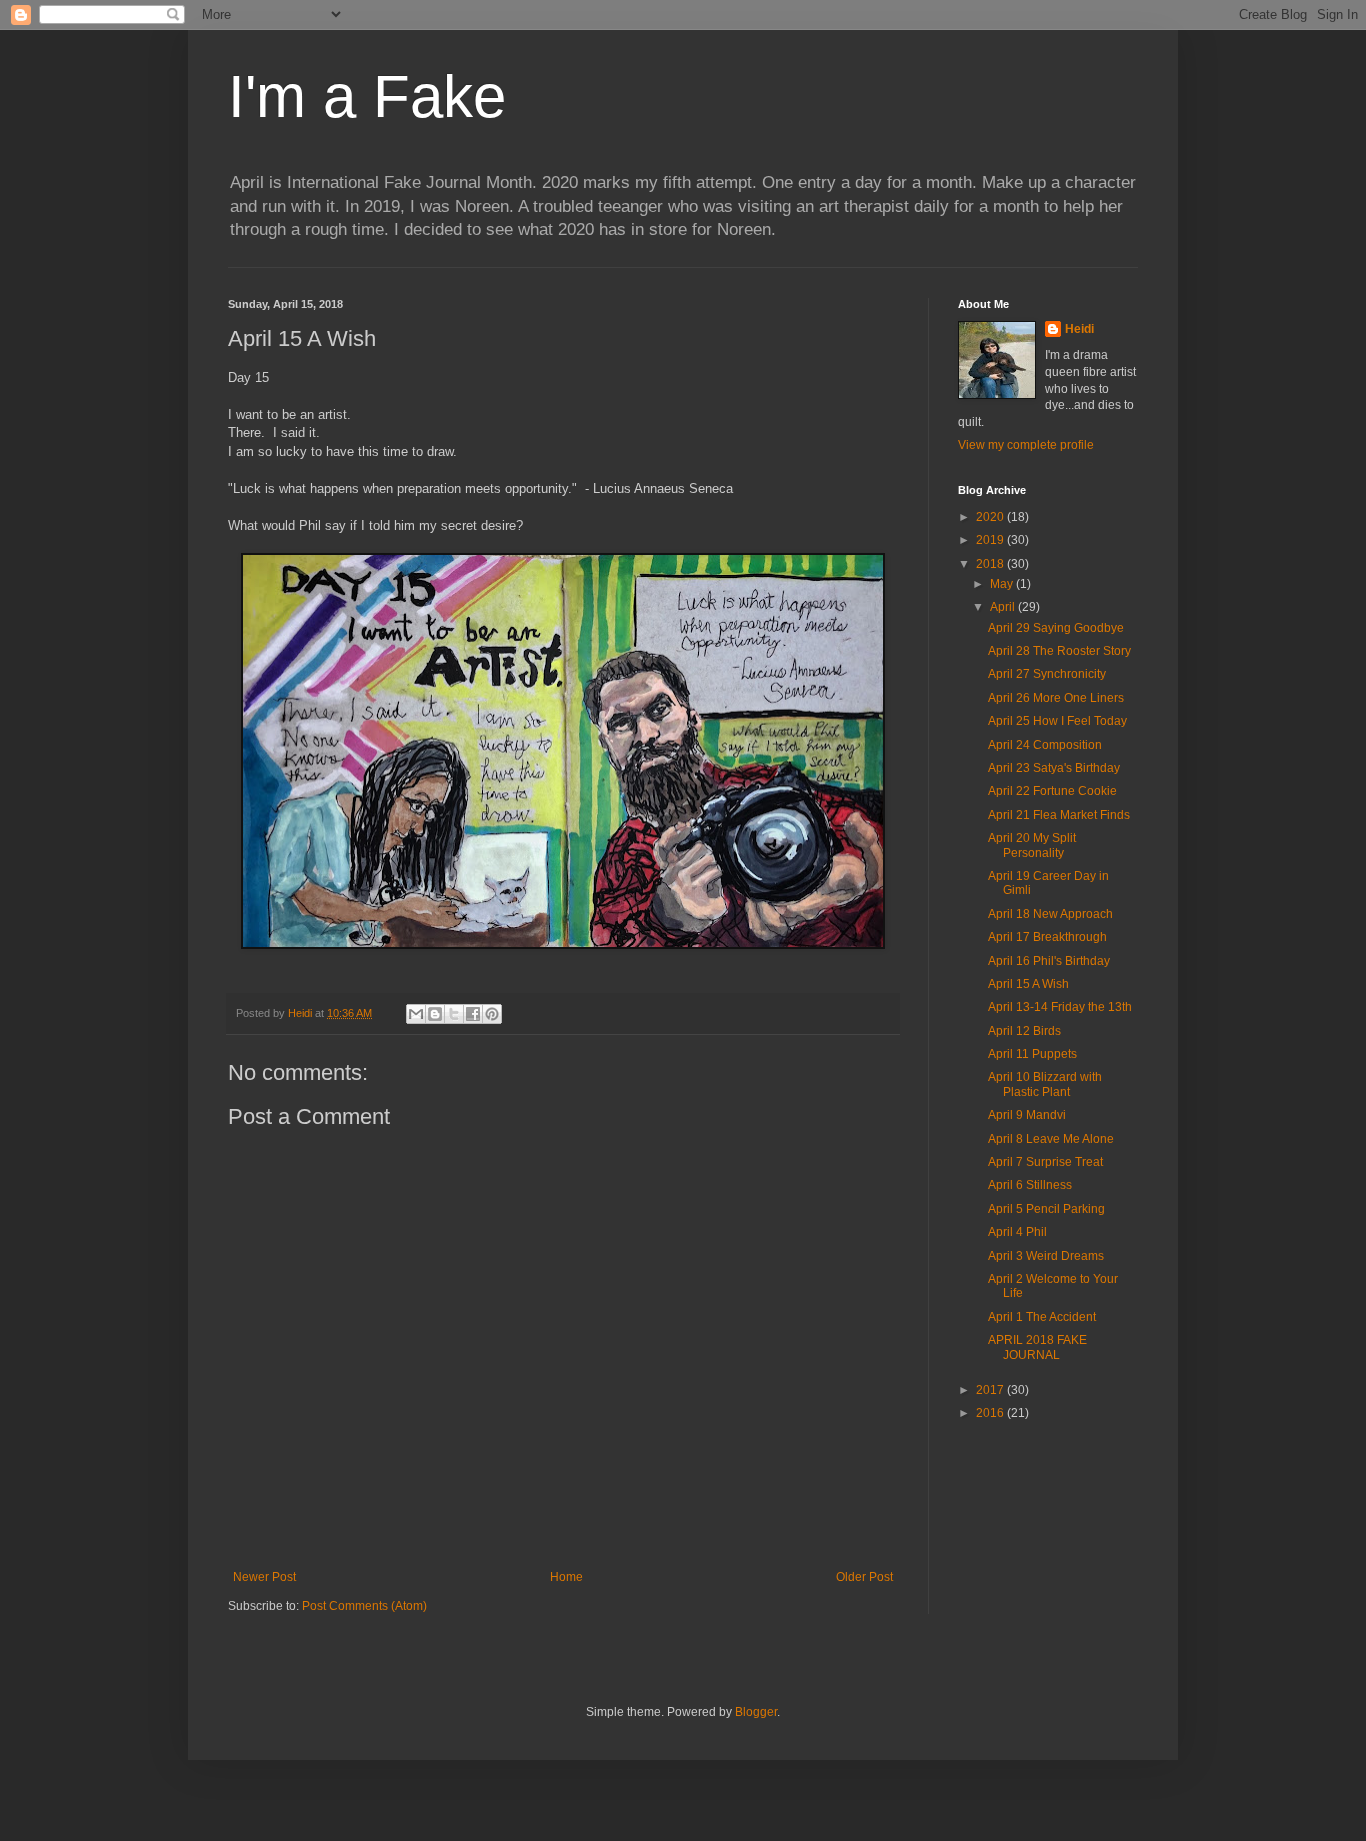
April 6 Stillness (1030, 1185)
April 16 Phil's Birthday (1049, 961)
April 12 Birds (1024, 1031)
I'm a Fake (367, 96)
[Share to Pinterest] (492, 1014)
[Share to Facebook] (473, 1014)
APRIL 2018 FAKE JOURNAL (1037, 1347)
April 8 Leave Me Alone (1051, 1139)
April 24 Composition (1045, 745)
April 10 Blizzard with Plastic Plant (1045, 1084)
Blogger (756, 1712)
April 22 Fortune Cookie (1052, 791)
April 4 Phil (1017, 1232)
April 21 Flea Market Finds (1059, 815)
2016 (991, 1413)
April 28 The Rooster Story (1059, 651)
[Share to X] (454, 1014)
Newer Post (264, 1577)
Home (566, 1577)
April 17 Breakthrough (1047, 937)
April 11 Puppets (1032, 1054)
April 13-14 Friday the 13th (1060, 1007)
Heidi (1079, 329)
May (1003, 584)
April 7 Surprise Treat (1045, 1162)
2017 (991, 1390)
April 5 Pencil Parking (1046, 1209)
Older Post (864, 1577)
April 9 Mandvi (1027, 1115)
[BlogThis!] (435, 1014)
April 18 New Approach (1050, 914)
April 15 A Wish (1028, 984)
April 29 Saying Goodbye (1056, 628)
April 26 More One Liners (1056, 698)
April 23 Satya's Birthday (1054, 768)
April (1004, 607)
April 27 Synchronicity (1047, 674)
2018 (991, 564)
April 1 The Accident (1042, 1317)
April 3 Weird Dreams (1046, 1256)
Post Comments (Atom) (364, 1606)
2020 (991, 517)
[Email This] (416, 1014)
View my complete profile (1026, 445)
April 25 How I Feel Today (1057, 721)
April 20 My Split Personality (1032, 845)
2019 (991, 540)
